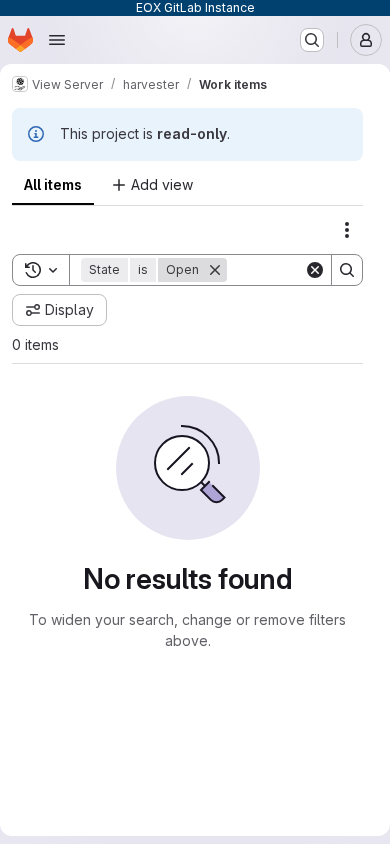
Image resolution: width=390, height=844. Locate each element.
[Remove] (215, 270)
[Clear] (315, 270)
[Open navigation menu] (57, 40)
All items (53, 184)
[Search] (347, 270)
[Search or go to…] (312, 40)
